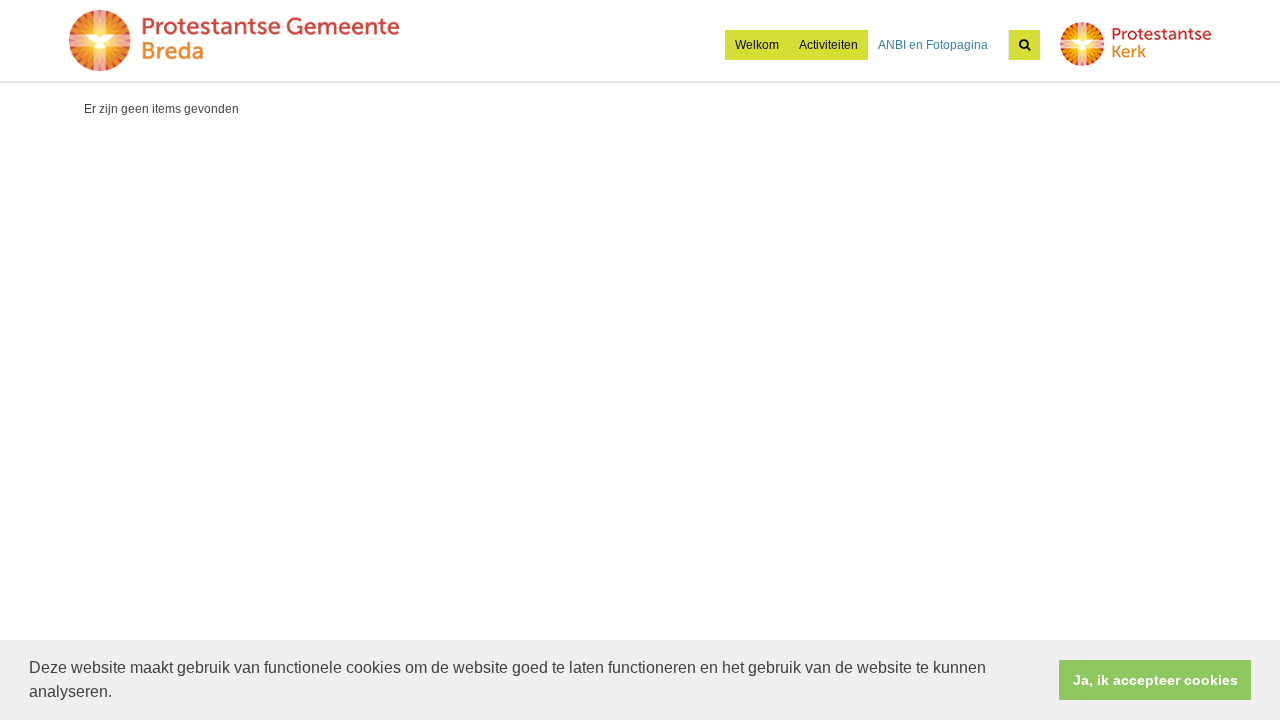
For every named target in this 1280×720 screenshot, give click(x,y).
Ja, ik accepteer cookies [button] (1155, 680)
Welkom (757, 45)
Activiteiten (828, 45)
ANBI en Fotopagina (933, 45)
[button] (119, 694)
